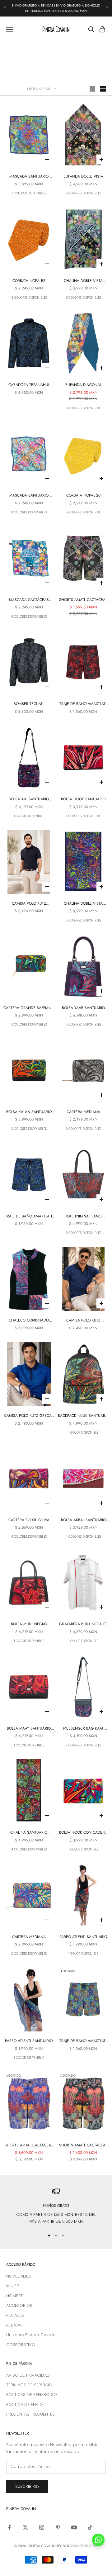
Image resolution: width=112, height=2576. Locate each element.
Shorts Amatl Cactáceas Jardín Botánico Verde (83, 2145)
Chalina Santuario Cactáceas (29, 1833)
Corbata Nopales (29, 281)
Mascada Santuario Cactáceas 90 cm (29, 176)
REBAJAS (14, 2325)
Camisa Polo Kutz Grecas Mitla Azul (29, 1416)
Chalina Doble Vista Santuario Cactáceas (83, 904)
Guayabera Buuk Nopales (83, 1624)
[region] (56, 2206)
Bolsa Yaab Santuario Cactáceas (83, 1008)
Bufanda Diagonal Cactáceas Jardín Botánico (83, 385)
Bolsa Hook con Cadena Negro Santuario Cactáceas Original (83, 1833)
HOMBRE (15, 2296)
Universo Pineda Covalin (31, 2335)
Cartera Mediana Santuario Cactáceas (29, 1937)
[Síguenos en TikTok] (90, 2527)
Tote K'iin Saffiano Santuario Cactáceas (83, 1216)
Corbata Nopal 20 (83, 495)
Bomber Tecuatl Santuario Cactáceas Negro (29, 704)
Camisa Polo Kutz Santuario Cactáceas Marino (83, 1320)
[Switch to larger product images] (92, 89)
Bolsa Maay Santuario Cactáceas (29, 1728)
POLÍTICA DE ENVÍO (25, 2405)
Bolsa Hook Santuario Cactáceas (83, 799)
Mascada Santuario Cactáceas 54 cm (29, 495)
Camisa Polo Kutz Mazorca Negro (29, 904)
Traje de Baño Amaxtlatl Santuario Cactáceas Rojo (83, 704)
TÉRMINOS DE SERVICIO (29, 2385)
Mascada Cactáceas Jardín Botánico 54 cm (29, 600)
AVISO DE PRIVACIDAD (28, 2375)
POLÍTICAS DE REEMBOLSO (32, 2395)
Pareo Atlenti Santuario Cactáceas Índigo (29, 2041)
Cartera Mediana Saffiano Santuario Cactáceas (83, 1112)
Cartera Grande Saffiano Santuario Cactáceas (29, 1008)
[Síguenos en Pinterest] (58, 2527)
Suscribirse (27, 2486)
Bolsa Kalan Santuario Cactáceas (29, 1112)
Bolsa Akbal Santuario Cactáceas (83, 1520)
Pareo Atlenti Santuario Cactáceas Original (83, 1937)
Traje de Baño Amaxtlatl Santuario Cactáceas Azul (29, 1216)
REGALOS (15, 2315)
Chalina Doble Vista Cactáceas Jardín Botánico (83, 281)
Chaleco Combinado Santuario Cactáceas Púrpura (29, 1320)
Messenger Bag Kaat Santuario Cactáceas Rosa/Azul (83, 1728)
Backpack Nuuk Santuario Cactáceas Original (83, 1416)
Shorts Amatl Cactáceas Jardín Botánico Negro (83, 600)
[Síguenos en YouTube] (74, 2527)
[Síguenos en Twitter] (26, 2527)
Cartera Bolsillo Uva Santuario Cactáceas (29, 1520)
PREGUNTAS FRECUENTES (30, 2414)
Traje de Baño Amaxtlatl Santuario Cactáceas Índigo (83, 2041)
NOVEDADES (19, 2276)
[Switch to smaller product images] (103, 89)
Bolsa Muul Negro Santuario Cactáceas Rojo (29, 1624)
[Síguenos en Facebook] (9, 2527)
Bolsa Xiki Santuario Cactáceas (29, 799)
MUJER (13, 2286)
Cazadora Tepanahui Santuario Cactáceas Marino (29, 385)
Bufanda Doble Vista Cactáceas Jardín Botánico (83, 176)
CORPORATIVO (21, 2345)
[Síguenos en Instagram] (42, 2527)
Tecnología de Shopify (77, 2546)
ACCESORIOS (19, 2305)
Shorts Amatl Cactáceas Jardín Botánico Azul (29, 2145)
